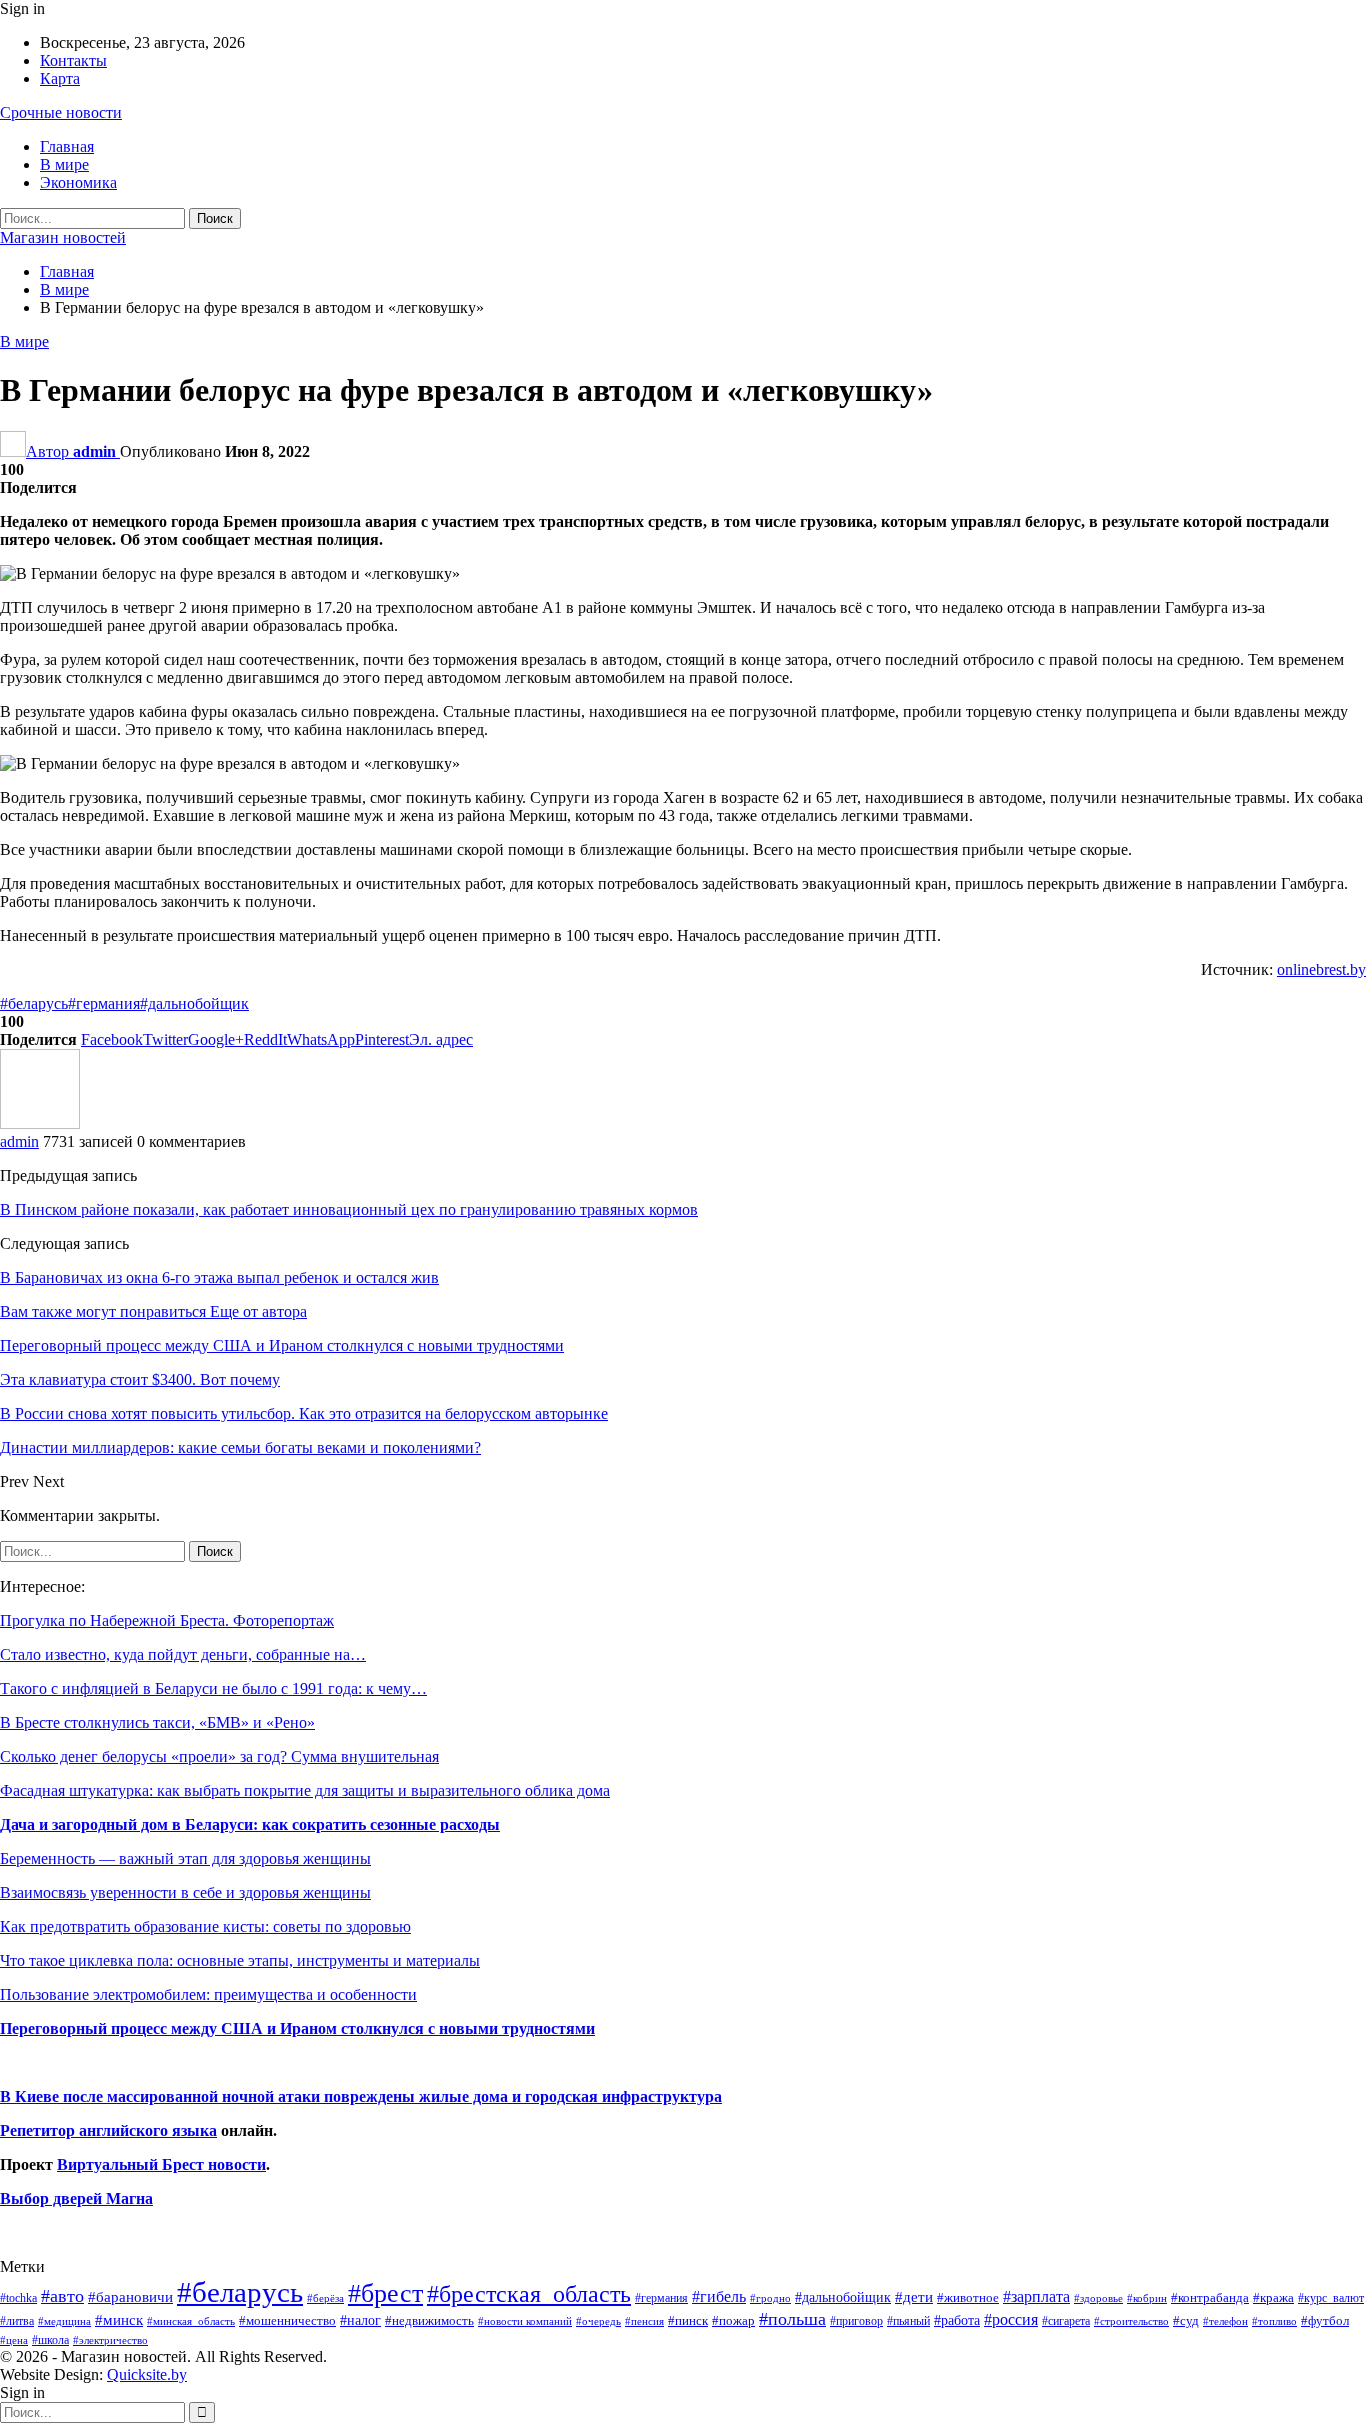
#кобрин (1147, 2298)
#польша (792, 2319)
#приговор (856, 2321)
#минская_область (191, 2321)
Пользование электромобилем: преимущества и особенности (208, 1994)
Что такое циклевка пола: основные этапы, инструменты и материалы (240, 1960)
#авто (62, 2296)
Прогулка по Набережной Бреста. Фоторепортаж (167, 1620)
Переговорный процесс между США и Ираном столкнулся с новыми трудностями (297, 2028)
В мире (64, 164)
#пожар (733, 2320)
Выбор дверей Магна (76, 2198)
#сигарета (1066, 2321)
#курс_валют (1331, 2298)
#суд (1186, 2320)
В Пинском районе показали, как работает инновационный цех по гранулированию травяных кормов (349, 1209)
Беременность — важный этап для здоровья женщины (185, 1858)
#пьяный (908, 2321)
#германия (104, 1003)
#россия (1011, 2319)
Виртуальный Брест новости (161, 2164)
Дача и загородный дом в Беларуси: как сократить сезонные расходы (250, 1824)
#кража (1273, 2297)
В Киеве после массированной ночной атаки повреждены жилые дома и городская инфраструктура (361, 2096)
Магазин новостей (63, 237)
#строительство (1131, 2321)
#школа (50, 2340)
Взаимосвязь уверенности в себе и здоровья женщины (185, 1892)
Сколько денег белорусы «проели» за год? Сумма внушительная (219, 1756)
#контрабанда (1210, 2297)
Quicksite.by (147, 2374)
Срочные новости (61, 112)
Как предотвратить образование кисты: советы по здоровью (205, 1926)
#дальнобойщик (194, 1003)
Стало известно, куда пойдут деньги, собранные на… (183, 1654)
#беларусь (34, 1003)
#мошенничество (287, 2320)
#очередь (598, 2321)
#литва (17, 2321)
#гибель (719, 2296)
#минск (119, 2319)
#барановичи (130, 2297)
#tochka (18, 2298)
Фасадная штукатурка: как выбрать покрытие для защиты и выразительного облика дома (305, 1790)
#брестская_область (529, 2293)
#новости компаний (525, 2321)
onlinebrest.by (1321, 969)
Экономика (78, 182)
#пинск (688, 2321)
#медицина (64, 2321)
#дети (914, 2297)
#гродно (770, 2298)
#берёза (325, 2298)
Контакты (73, 60)
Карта (60, 78)
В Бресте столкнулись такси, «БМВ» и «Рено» (157, 1722)
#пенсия (644, 2321)
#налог (360, 2320)
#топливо (1274, 2321)
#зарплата (1036, 2296)
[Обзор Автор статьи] (40, 1123)
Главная (67, 146)
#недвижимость (429, 2320)
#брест (385, 2293)
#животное (968, 2297)
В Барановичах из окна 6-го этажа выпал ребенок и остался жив (219, 1277)
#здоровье (1098, 2298)
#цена (14, 2340)
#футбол (1325, 2320)
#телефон (1225, 2321)
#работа (957, 2320)
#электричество (110, 2340)
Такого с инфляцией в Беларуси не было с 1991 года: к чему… (213, 1688)
